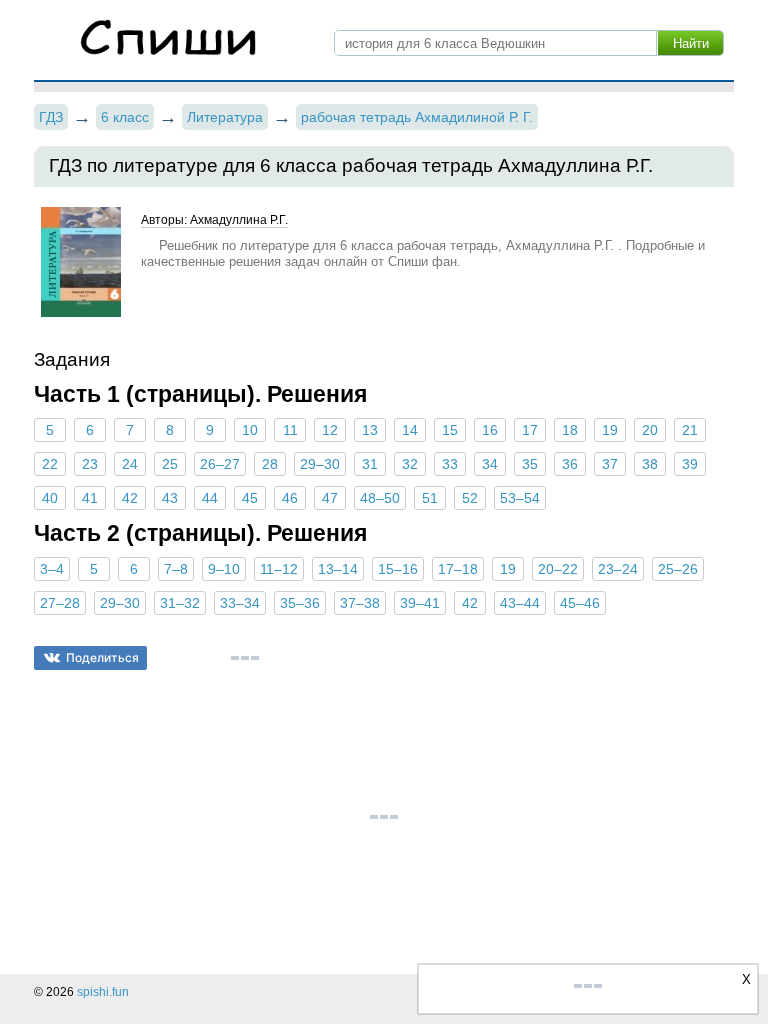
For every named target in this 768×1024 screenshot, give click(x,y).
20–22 (558, 569)
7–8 (176, 569)
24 (130, 464)
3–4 (52, 569)
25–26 (678, 569)
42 (130, 498)
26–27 (220, 464)
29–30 (320, 464)
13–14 (338, 569)
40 (50, 498)
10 (250, 430)
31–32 (180, 603)
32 (410, 464)
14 (410, 430)
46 (290, 498)
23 (90, 464)
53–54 (520, 498)
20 (650, 430)
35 (530, 464)
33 (450, 464)
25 (170, 464)
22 (50, 464)
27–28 (60, 603)
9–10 (224, 569)
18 (570, 430)
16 (490, 430)
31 (370, 464)
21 (690, 430)
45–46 (580, 603)
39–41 (420, 603)
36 (570, 464)
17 (530, 430)
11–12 (279, 569)
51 (430, 498)
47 (330, 498)
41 (90, 498)
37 (610, 464)
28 (270, 464)
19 (610, 430)
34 (490, 464)
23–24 (618, 569)
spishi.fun (103, 992)
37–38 (360, 603)
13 (370, 430)
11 (290, 430)
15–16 (398, 569)
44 (210, 498)
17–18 (458, 569)
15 (450, 430)
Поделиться (102, 657)
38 (650, 464)
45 (250, 498)
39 (690, 464)
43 (170, 498)
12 (330, 430)
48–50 (380, 498)
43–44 (520, 603)
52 (470, 498)
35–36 (300, 603)
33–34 (240, 603)
